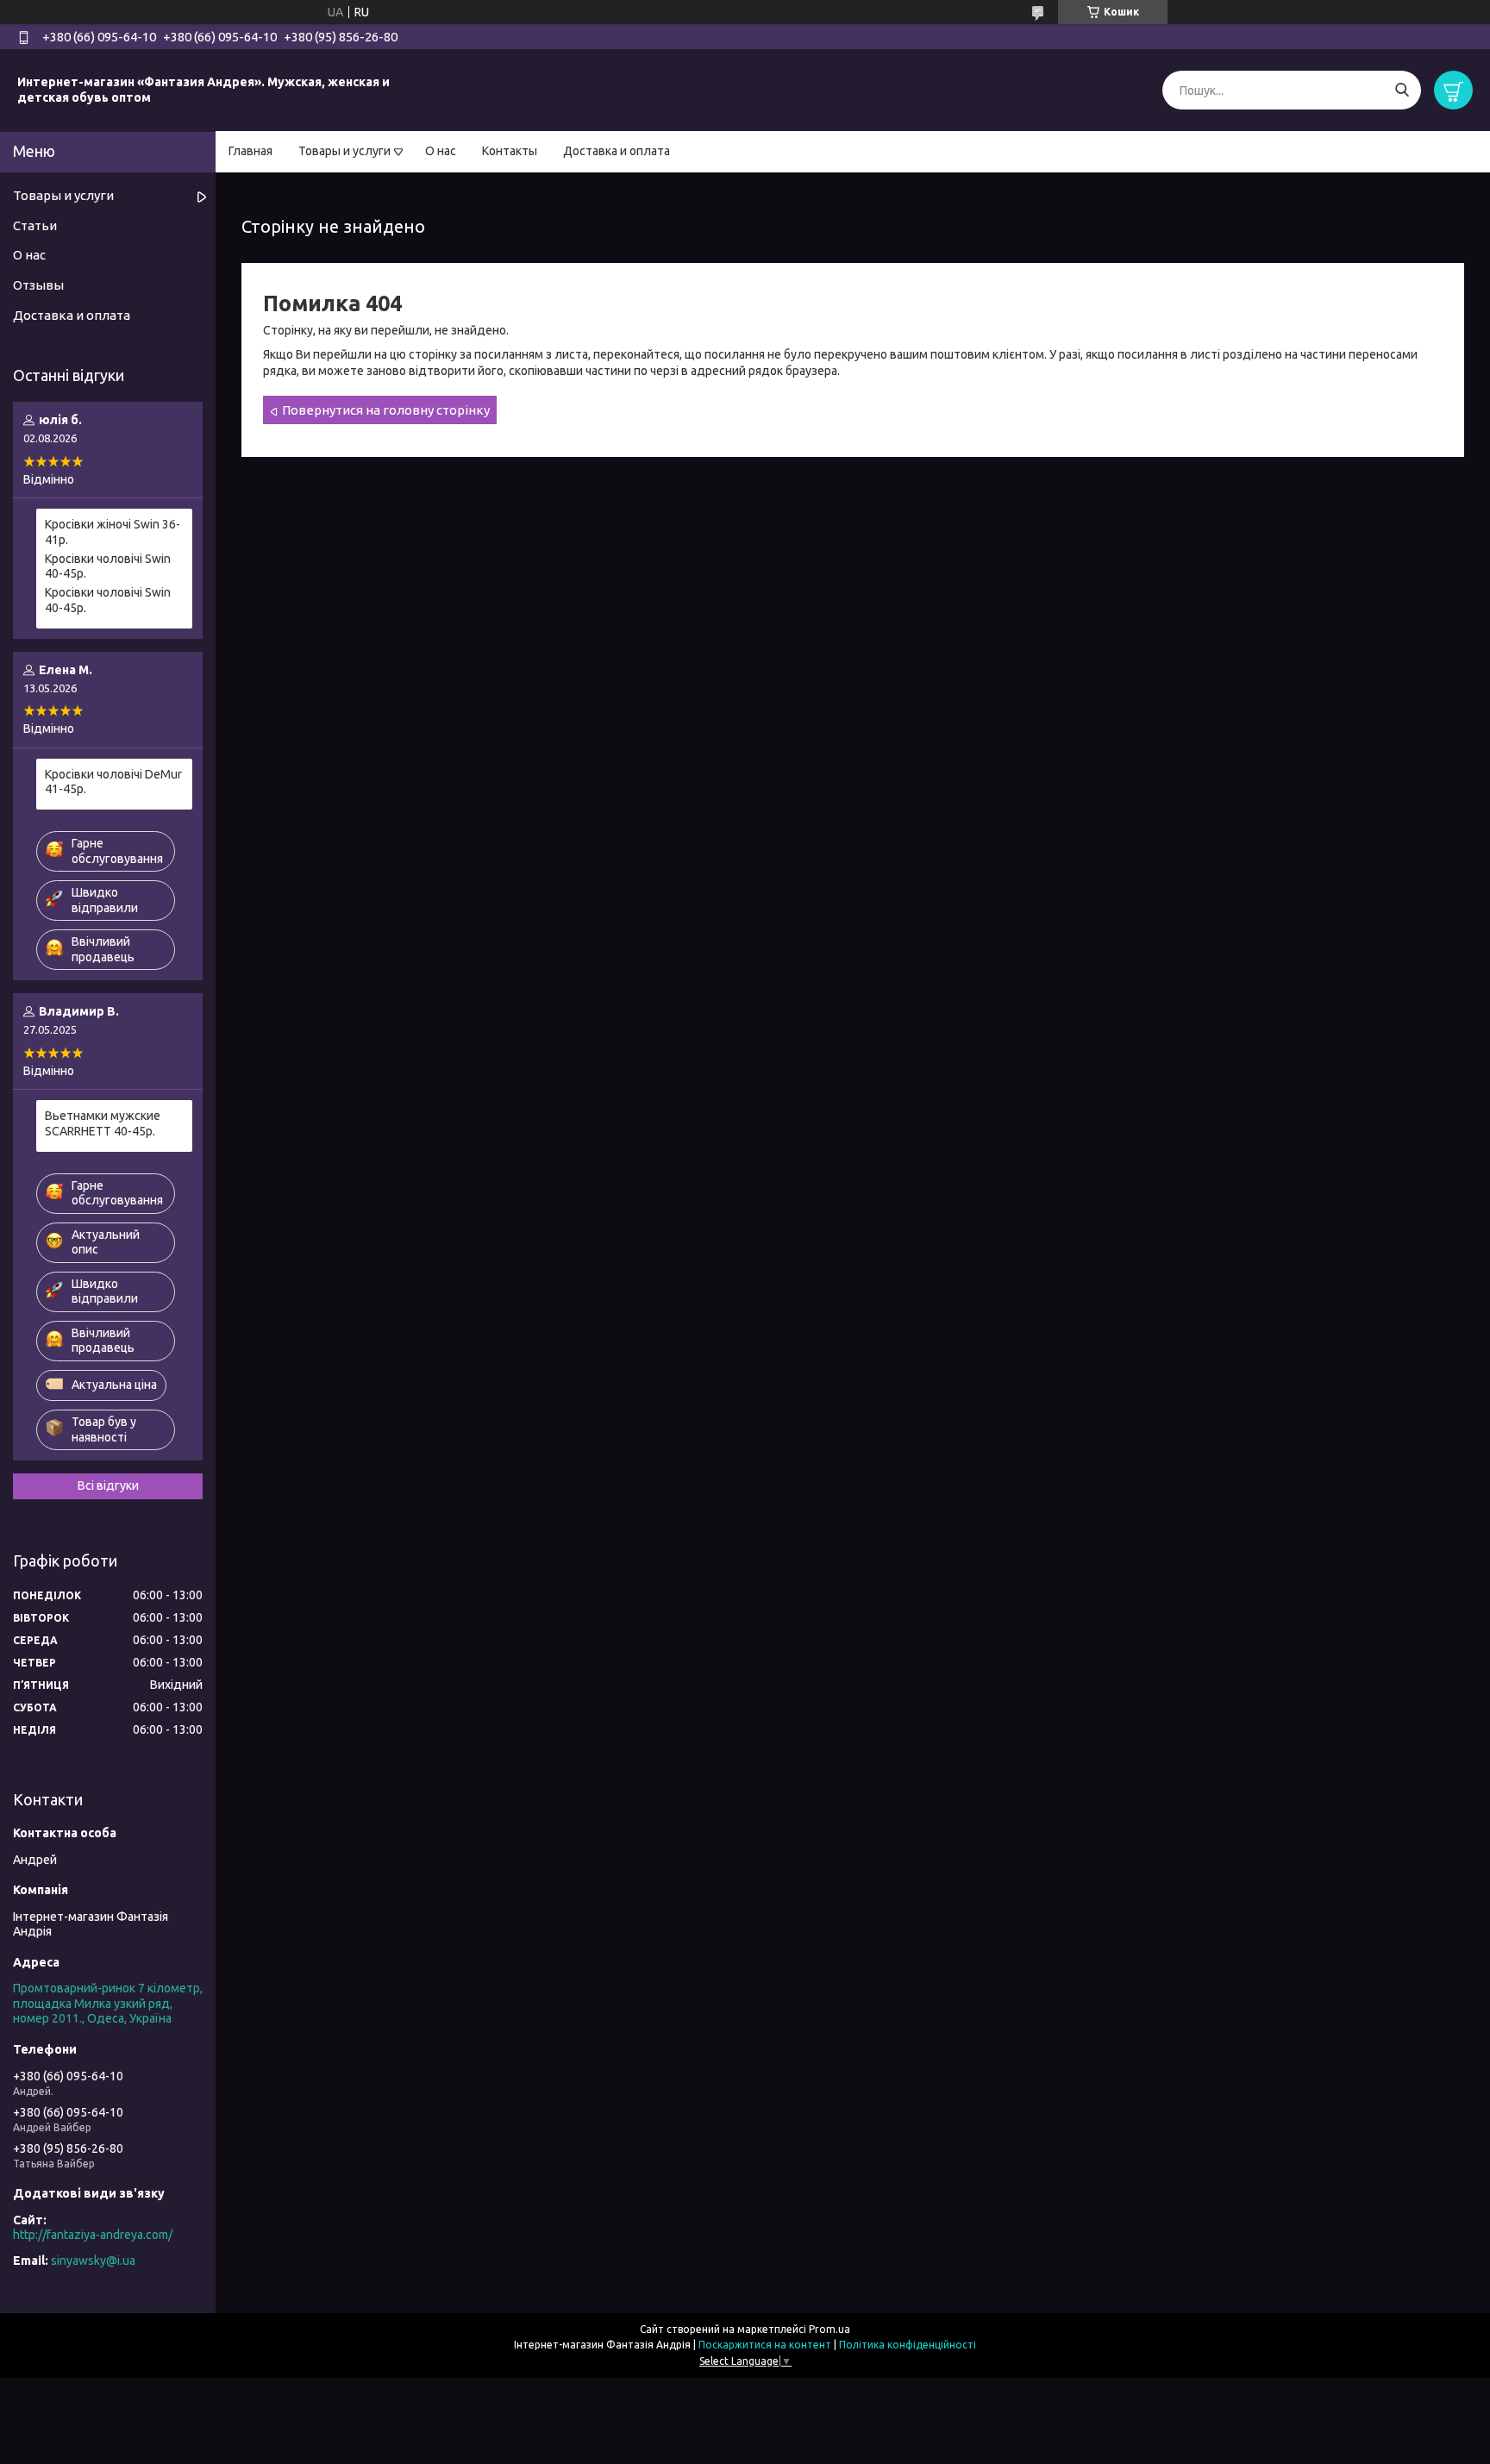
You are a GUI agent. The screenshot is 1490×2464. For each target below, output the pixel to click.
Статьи (35, 225)
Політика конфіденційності (908, 2345)
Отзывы (38, 285)
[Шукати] (1402, 90)
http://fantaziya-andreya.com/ (93, 2235)
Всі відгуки (108, 1485)
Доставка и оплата (617, 151)
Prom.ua (830, 2329)
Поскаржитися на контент (765, 2345)
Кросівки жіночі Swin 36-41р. (113, 532)
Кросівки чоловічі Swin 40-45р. (108, 566)
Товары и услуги (344, 151)
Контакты (510, 151)
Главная (250, 151)
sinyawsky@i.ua (93, 2261)
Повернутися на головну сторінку (386, 410)
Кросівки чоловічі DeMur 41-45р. (113, 782)
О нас (441, 151)
